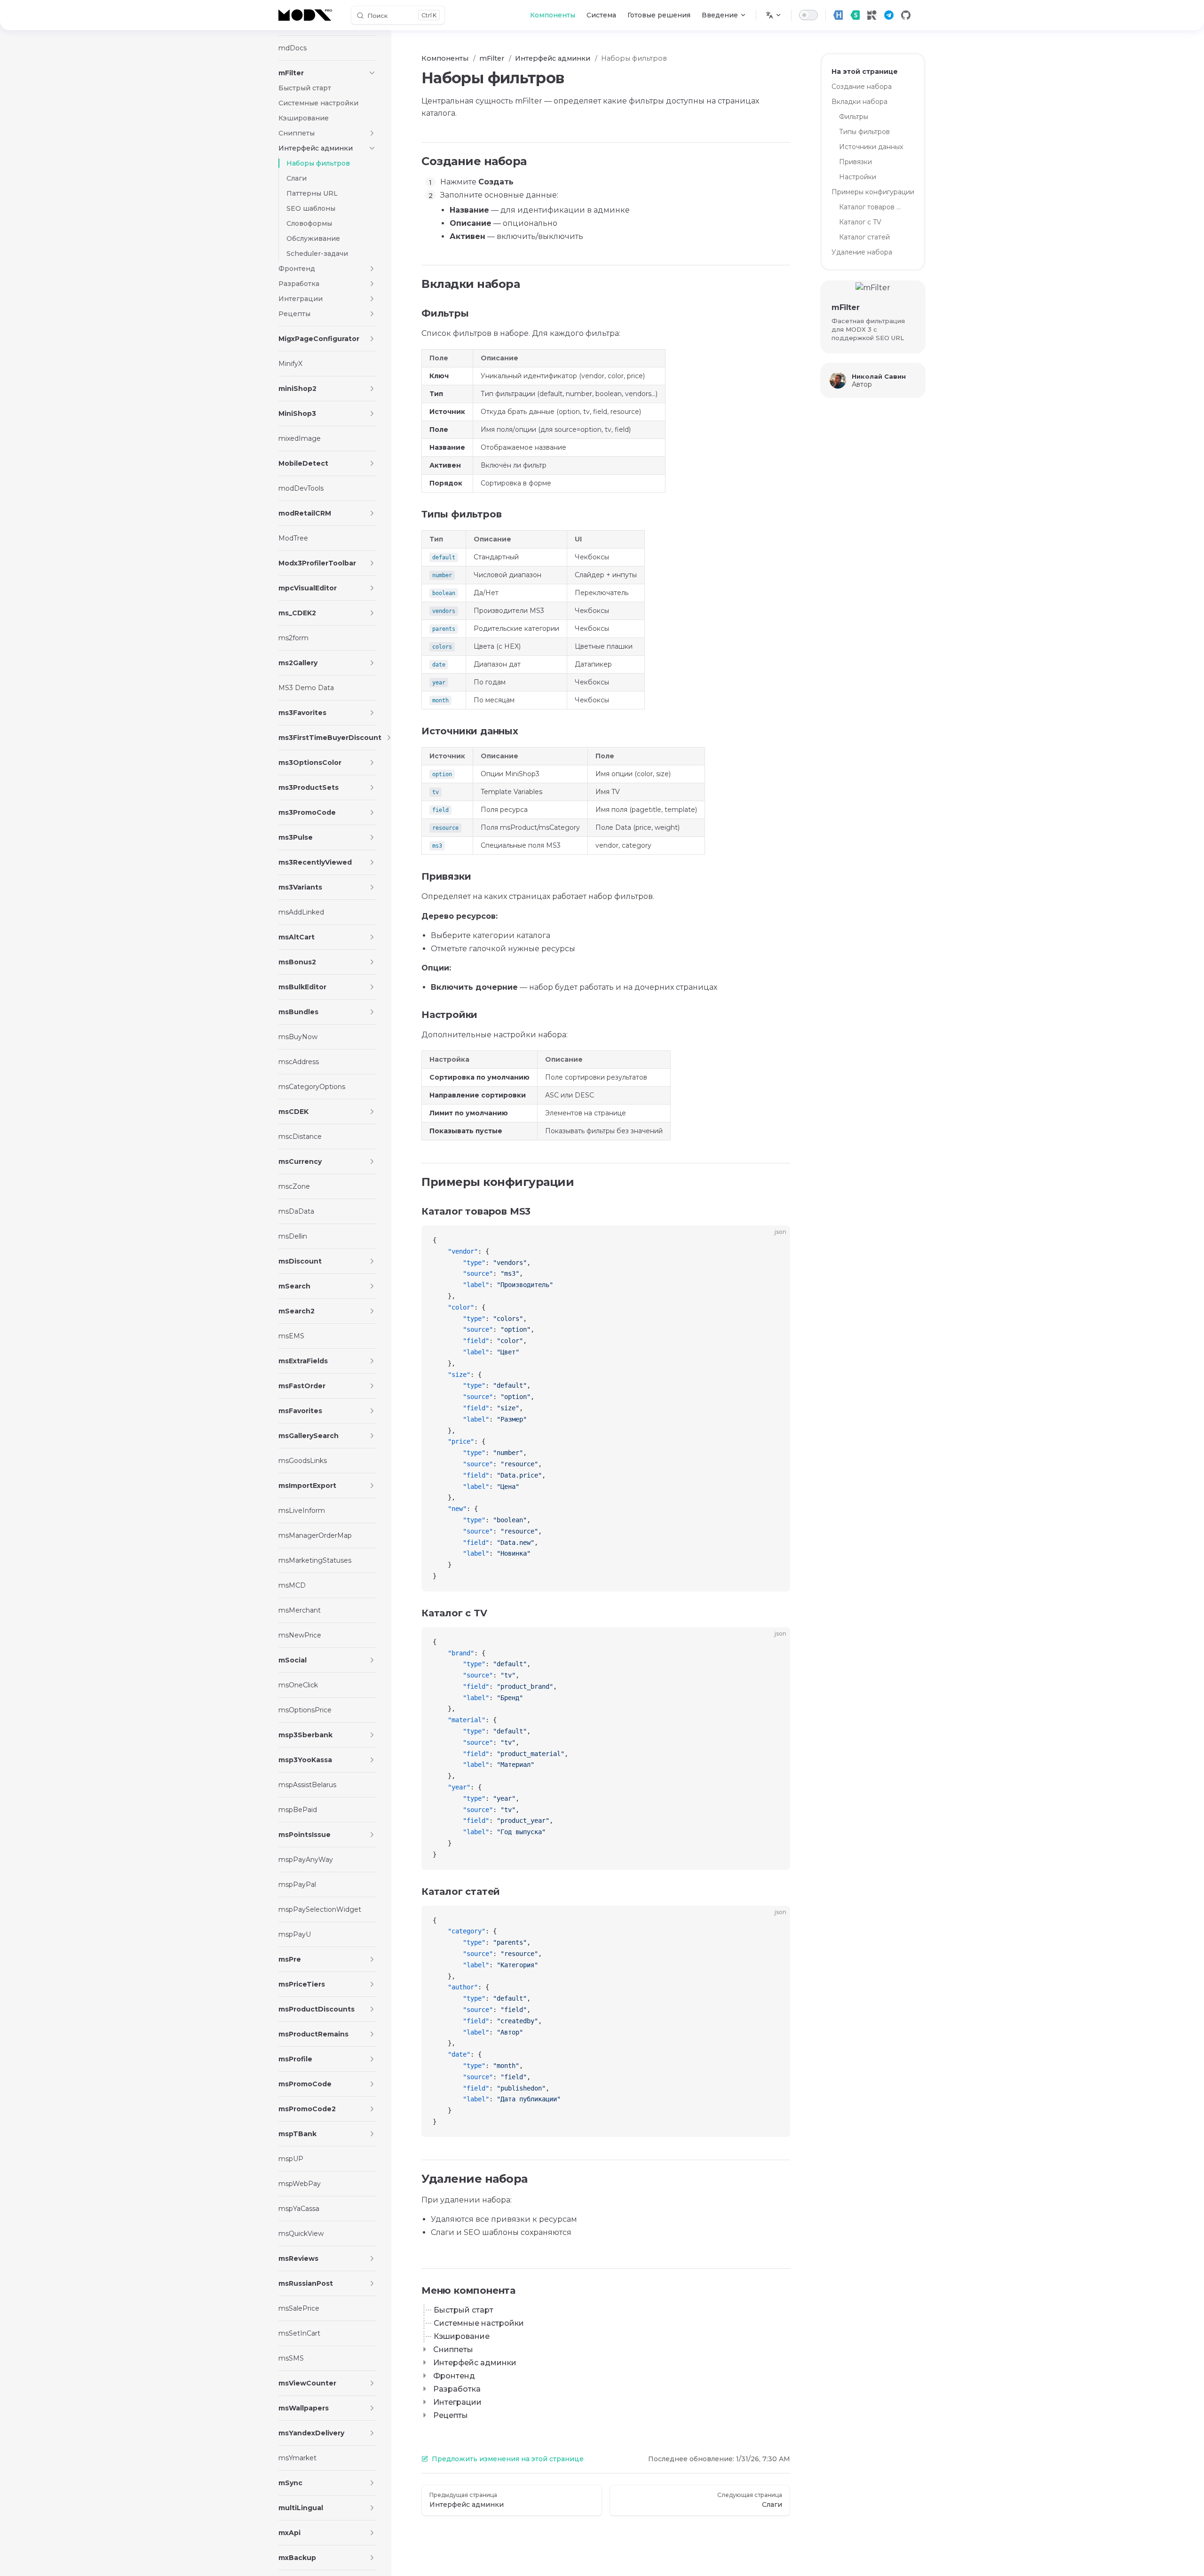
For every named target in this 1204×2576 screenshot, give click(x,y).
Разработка (457, 2389)
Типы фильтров (864, 132)
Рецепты (451, 2415)
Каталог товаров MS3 (873, 207)
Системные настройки (479, 2323)
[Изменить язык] (774, 15)
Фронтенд (454, 2376)
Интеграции (457, 2402)
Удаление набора (862, 252)
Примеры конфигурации (873, 192)
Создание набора (862, 87)
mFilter (845, 307)
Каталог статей (864, 237)
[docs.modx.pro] (307, 15)
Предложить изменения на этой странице (508, 2459)
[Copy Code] (775, 1240)
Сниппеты (453, 2349)
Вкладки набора (859, 102)
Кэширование (462, 2336)
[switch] (808, 15)
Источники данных (871, 147)
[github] (906, 15)
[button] (372, 73)
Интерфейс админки (475, 2363)
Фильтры (854, 117)
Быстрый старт (463, 2310)
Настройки (858, 177)
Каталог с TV (860, 222)
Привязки (855, 162)
